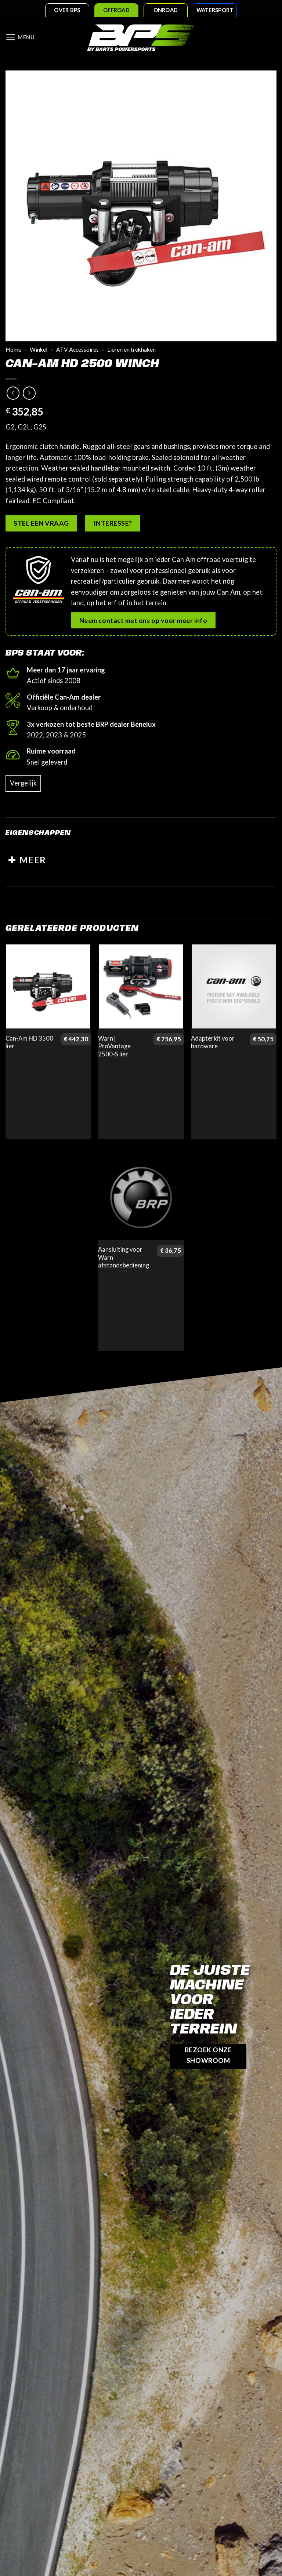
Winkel (39, 349)
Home (13, 349)
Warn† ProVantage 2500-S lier (114, 1046)
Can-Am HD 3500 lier (29, 1042)
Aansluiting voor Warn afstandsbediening (124, 1257)
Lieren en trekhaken (131, 349)
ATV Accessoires (77, 349)
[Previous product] (29, 393)
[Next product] (13, 393)
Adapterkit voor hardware (213, 1042)
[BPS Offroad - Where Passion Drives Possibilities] (141, 37)
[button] (20, 37)
